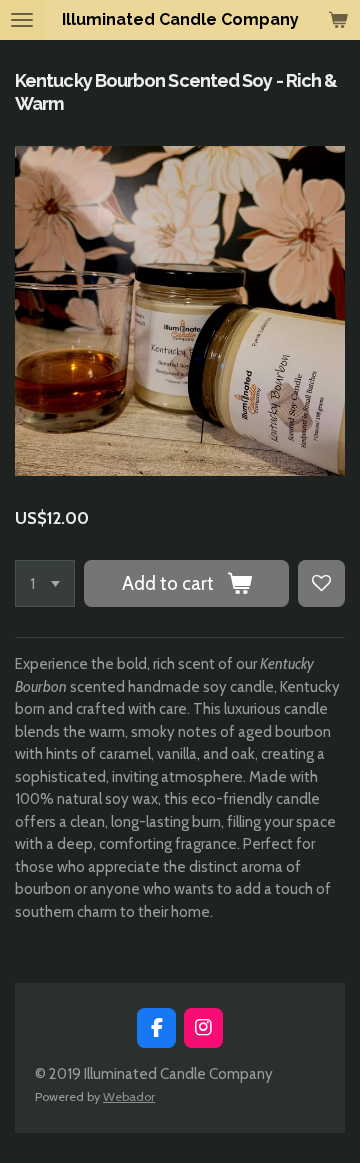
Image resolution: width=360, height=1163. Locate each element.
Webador (129, 1096)
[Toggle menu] (22, 20)
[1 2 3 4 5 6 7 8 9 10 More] (45, 583)
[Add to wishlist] (321, 583)
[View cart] (338, 20)
